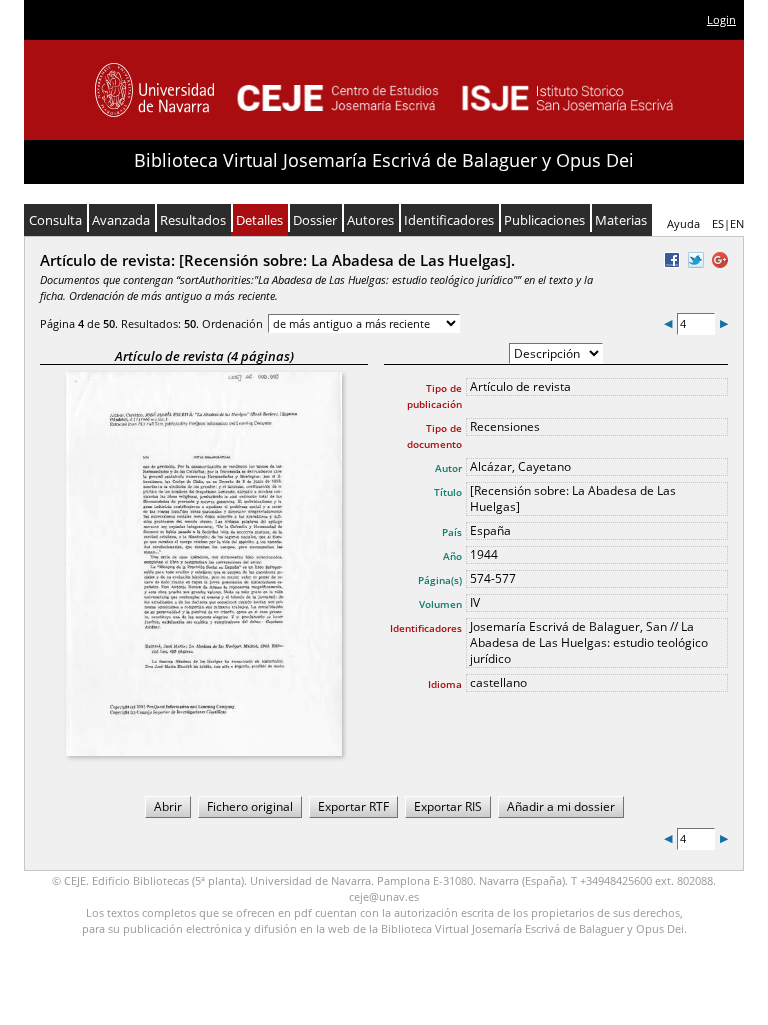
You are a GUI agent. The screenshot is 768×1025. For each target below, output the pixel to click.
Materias (621, 220)
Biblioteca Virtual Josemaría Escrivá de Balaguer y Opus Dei (384, 160)
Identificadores (449, 220)
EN (737, 223)
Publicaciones (544, 220)
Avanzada (121, 220)
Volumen (440, 604)
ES (718, 223)
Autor (448, 468)
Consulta (55, 220)
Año (452, 556)
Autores (370, 220)
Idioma (445, 684)
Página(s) (440, 580)
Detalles (259, 220)
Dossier (315, 220)
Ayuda (683, 223)
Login (721, 19)
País (452, 532)
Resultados (193, 220)
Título (448, 492)
